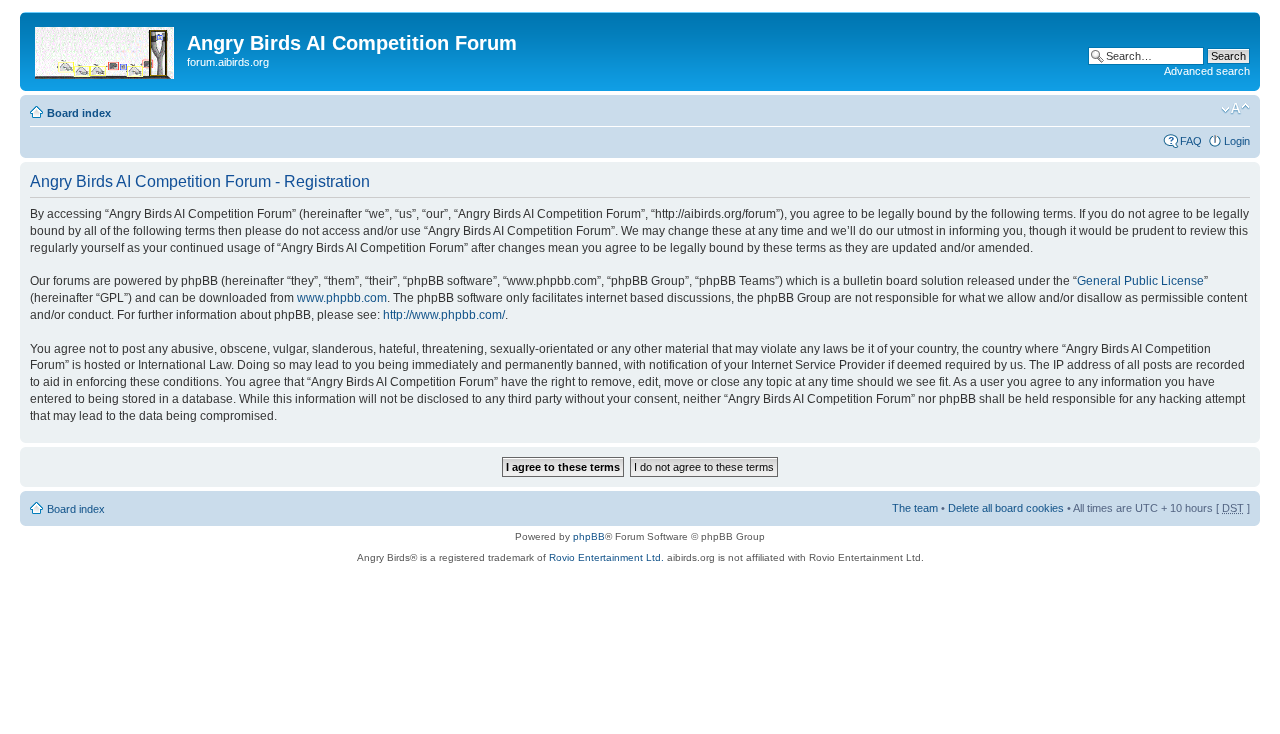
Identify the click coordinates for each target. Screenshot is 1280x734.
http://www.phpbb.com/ (444, 315)
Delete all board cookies (1006, 508)
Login (1237, 141)
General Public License (1140, 281)
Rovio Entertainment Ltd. (606, 557)
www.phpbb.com (342, 298)
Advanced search (1207, 71)
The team (915, 508)
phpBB (589, 536)
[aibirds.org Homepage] (106, 49)
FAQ (1191, 141)
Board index (79, 113)
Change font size (1235, 109)
